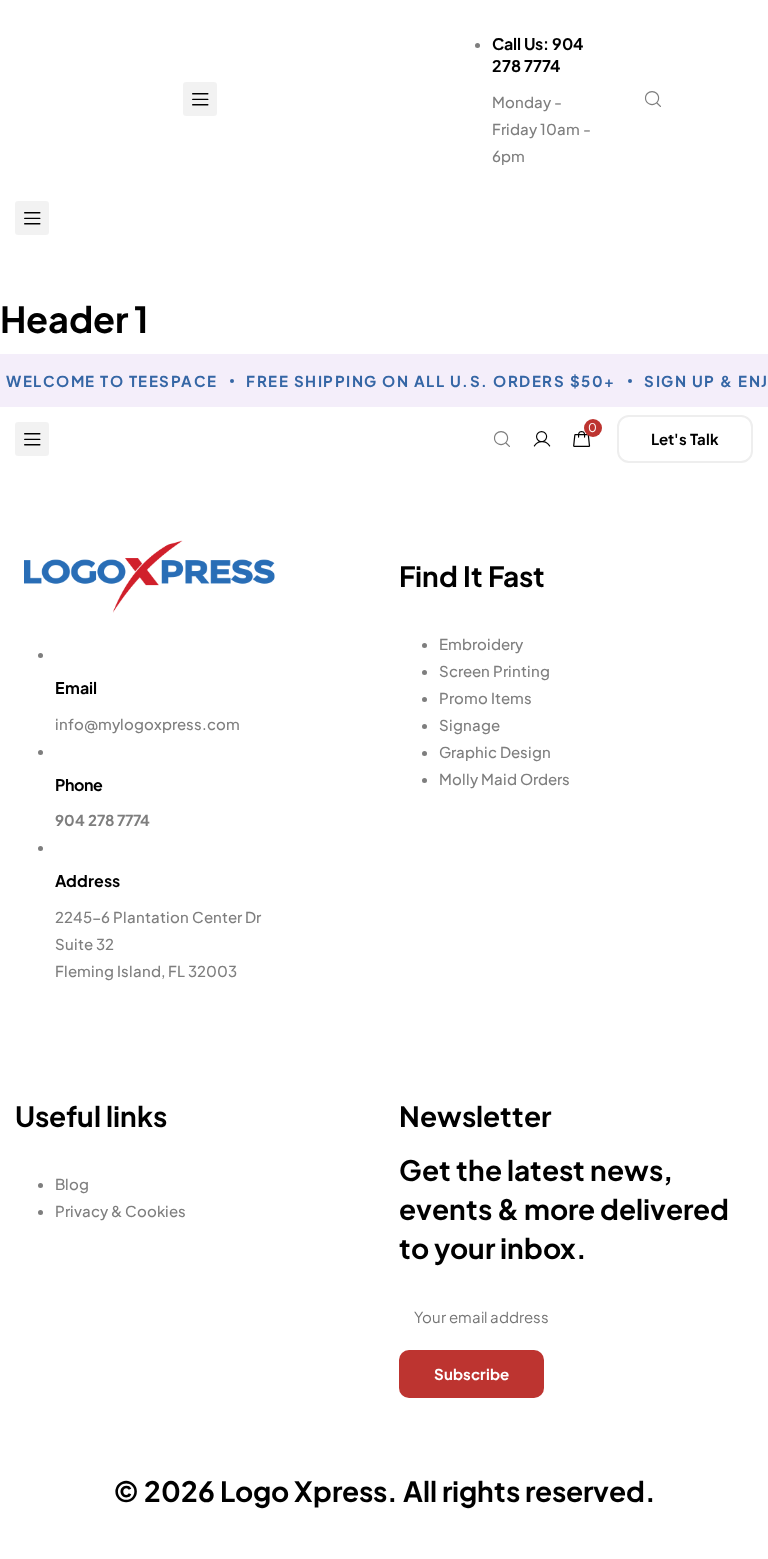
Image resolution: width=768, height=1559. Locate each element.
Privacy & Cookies (120, 1210)
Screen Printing (494, 670)
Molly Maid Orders (504, 778)
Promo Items (485, 697)
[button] (709, 99)
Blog (72, 1183)
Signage (469, 724)
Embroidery (481, 643)
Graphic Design (495, 751)
